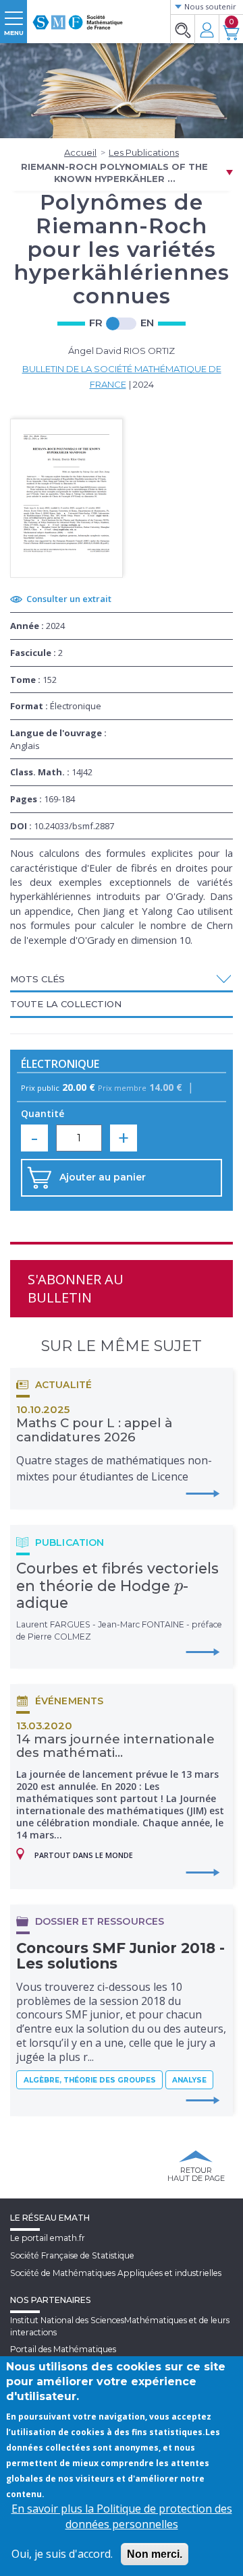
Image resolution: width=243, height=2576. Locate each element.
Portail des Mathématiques (63, 2349)
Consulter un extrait (69, 599)
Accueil (80, 152)
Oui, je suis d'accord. (62, 2554)
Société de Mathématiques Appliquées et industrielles (116, 2273)
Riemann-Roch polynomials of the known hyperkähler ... (114, 173)
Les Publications (144, 152)
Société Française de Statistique (72, 2255)
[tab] (122, 980)
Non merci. (155, 2554)
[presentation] (179, 1586)
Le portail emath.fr (48, 2238)
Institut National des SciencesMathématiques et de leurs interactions (120, 2326)
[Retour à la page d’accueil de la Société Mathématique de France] (78, 17)
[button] (122, 979)
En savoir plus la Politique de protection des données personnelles (122, 2516)
